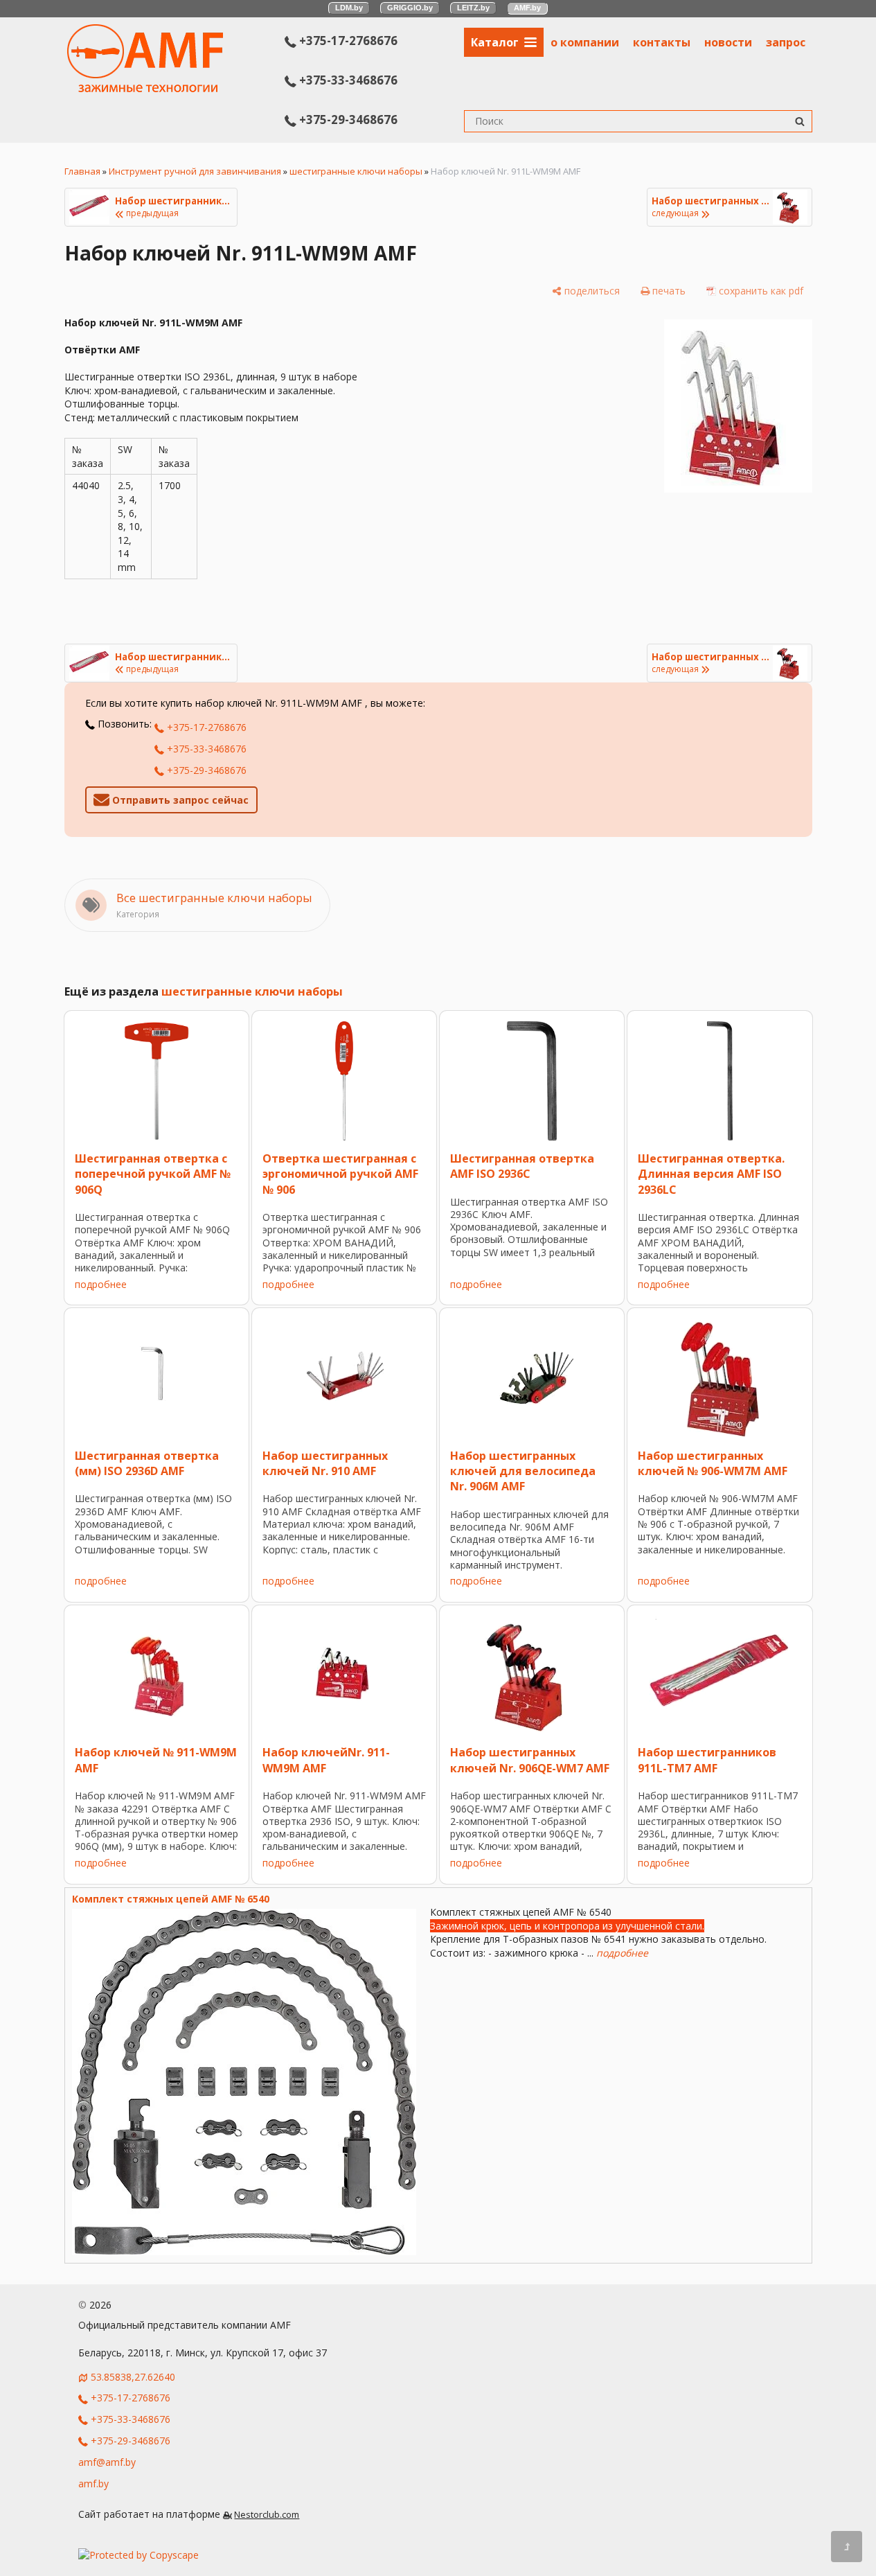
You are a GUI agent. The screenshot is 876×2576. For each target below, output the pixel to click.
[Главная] (145, 88)
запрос (786, 42)
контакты (662, 42)
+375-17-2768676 (347, 41)
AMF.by (527, 8)
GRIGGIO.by (410, 8)
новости (728, 42)
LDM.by (349, 8)
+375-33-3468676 (347, 80)
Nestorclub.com (267, 2515)
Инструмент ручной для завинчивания (195, 171)
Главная (82, 171)
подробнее (101, 1284)
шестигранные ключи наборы (356, 171)
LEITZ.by (473, 8)
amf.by (93, 2484)
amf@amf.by (107, 2462)
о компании (585, 42)
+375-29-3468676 (347, 120)
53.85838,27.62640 (133, 2377)
